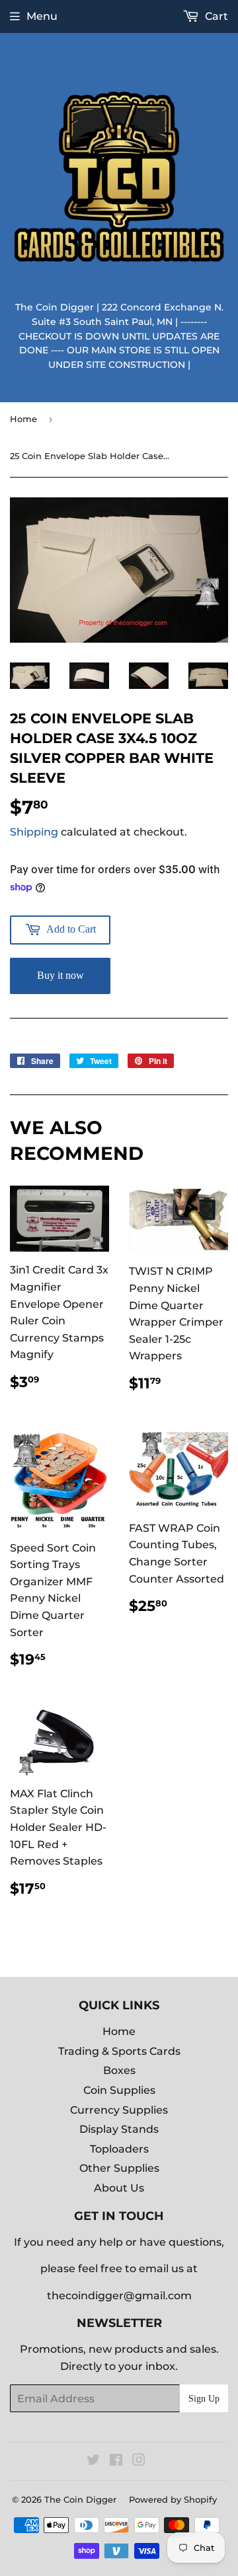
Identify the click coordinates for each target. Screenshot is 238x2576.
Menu (42, 16)
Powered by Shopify (173, 2499)
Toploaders (119, 2149)
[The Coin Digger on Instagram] (139, 2461)
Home (23, 419)
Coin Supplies (119, 2090)
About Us (119, 2188)
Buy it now (60, 975)
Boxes (119, 2070)
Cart (215, 16)
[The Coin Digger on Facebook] (116, 2461)
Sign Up (204, 2399)
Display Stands (119, 2129)
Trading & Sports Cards (119, 2051)
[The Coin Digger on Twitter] (93, 2461)
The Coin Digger (80, 2499)
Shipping (34, 832)
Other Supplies (119, 2168)
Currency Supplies (119, 2110)
